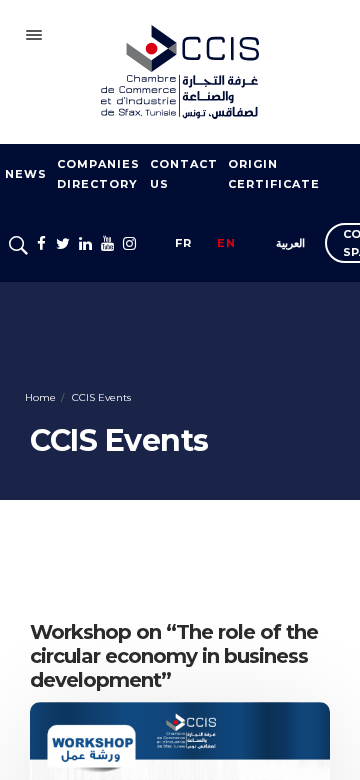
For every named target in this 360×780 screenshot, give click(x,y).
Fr (183, 243)
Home (40, 397)
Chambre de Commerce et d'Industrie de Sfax (180, 72)
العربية (290, 243)
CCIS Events (100, 397)
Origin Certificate (274, 174)
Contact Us (184, 174)
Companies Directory (98, 174)
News (26, 174)
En (226, 243)
